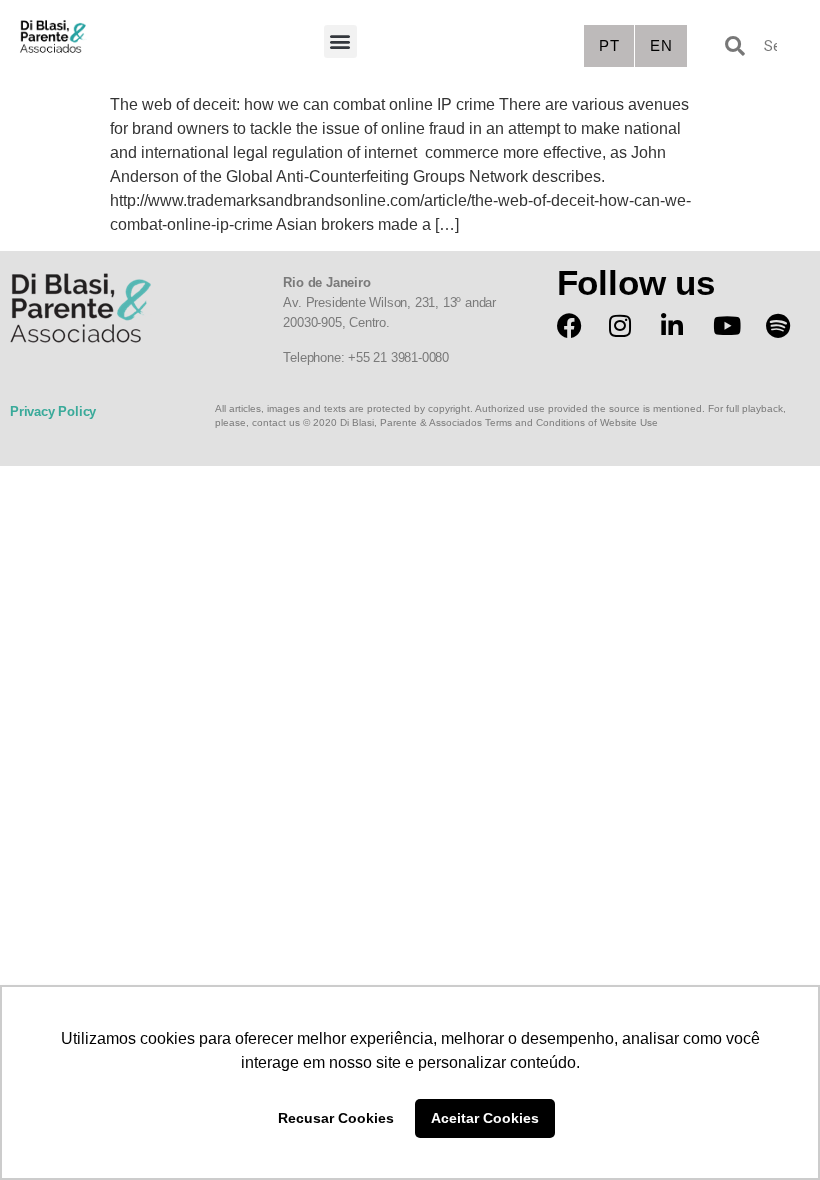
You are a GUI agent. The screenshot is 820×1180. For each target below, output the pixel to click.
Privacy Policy (53, 411)
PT (609, 45)
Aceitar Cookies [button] (485, 1118)
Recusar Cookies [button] (336, 1118)
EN (661, 45)
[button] (340, 41)
